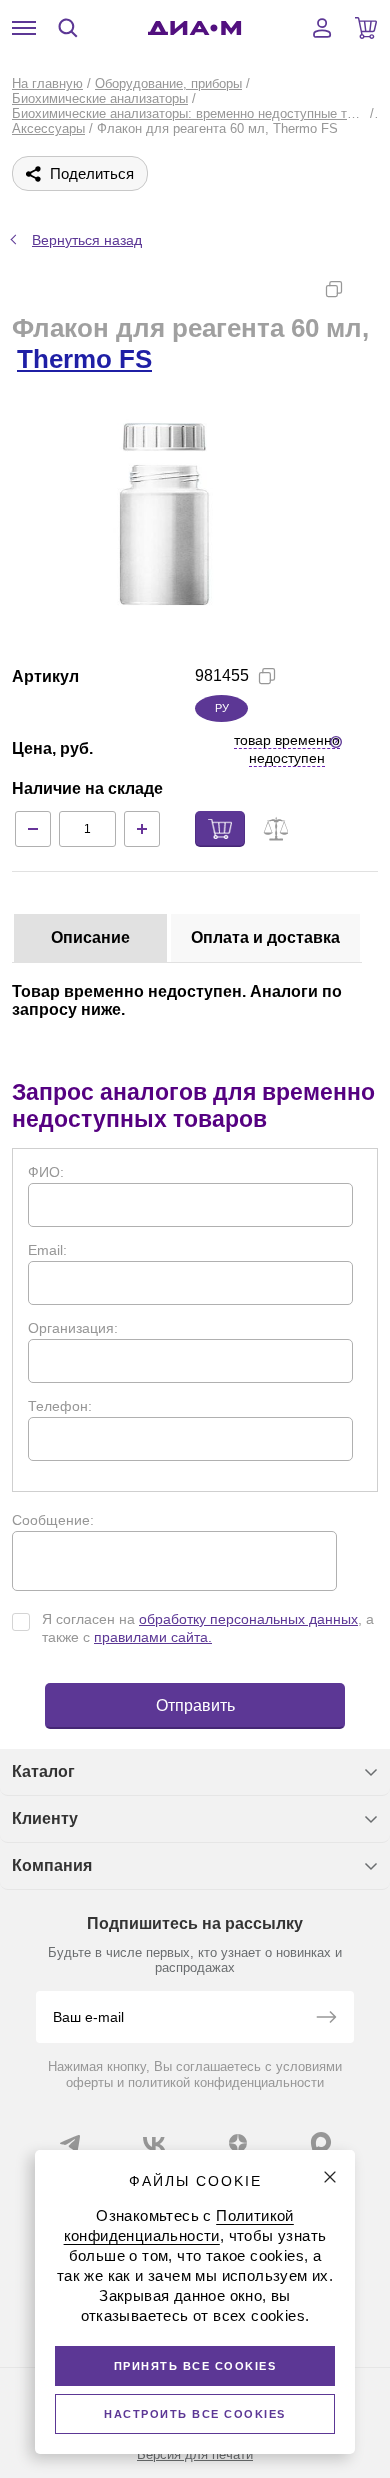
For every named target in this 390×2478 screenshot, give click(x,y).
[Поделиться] (366, 289)
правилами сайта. (153, 1637)
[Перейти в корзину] (366, 28)
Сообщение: (53, 1520)
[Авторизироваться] (322, 28)
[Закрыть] (330, 2177)
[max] (321, 2142)
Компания (52, 1865)
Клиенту (45, 1818)
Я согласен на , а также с (208, 1628)
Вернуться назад (87, 240)
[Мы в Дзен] (238, 2143)
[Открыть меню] (24, 28)
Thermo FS (84, 359)
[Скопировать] (334, 289)
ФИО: (46, 1172)
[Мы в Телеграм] (70, 2143)
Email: (47, 1250)
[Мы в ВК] (154, 2143)
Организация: (73, 1328)
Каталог (43, 1771)
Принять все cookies (195, 2366)
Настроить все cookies (195, 2414)
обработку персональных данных (248, 1619)
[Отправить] (326, 2019)
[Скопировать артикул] (267, 676)
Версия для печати (195, 2454)
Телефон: (60, 1406)
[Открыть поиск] (68, 28)
